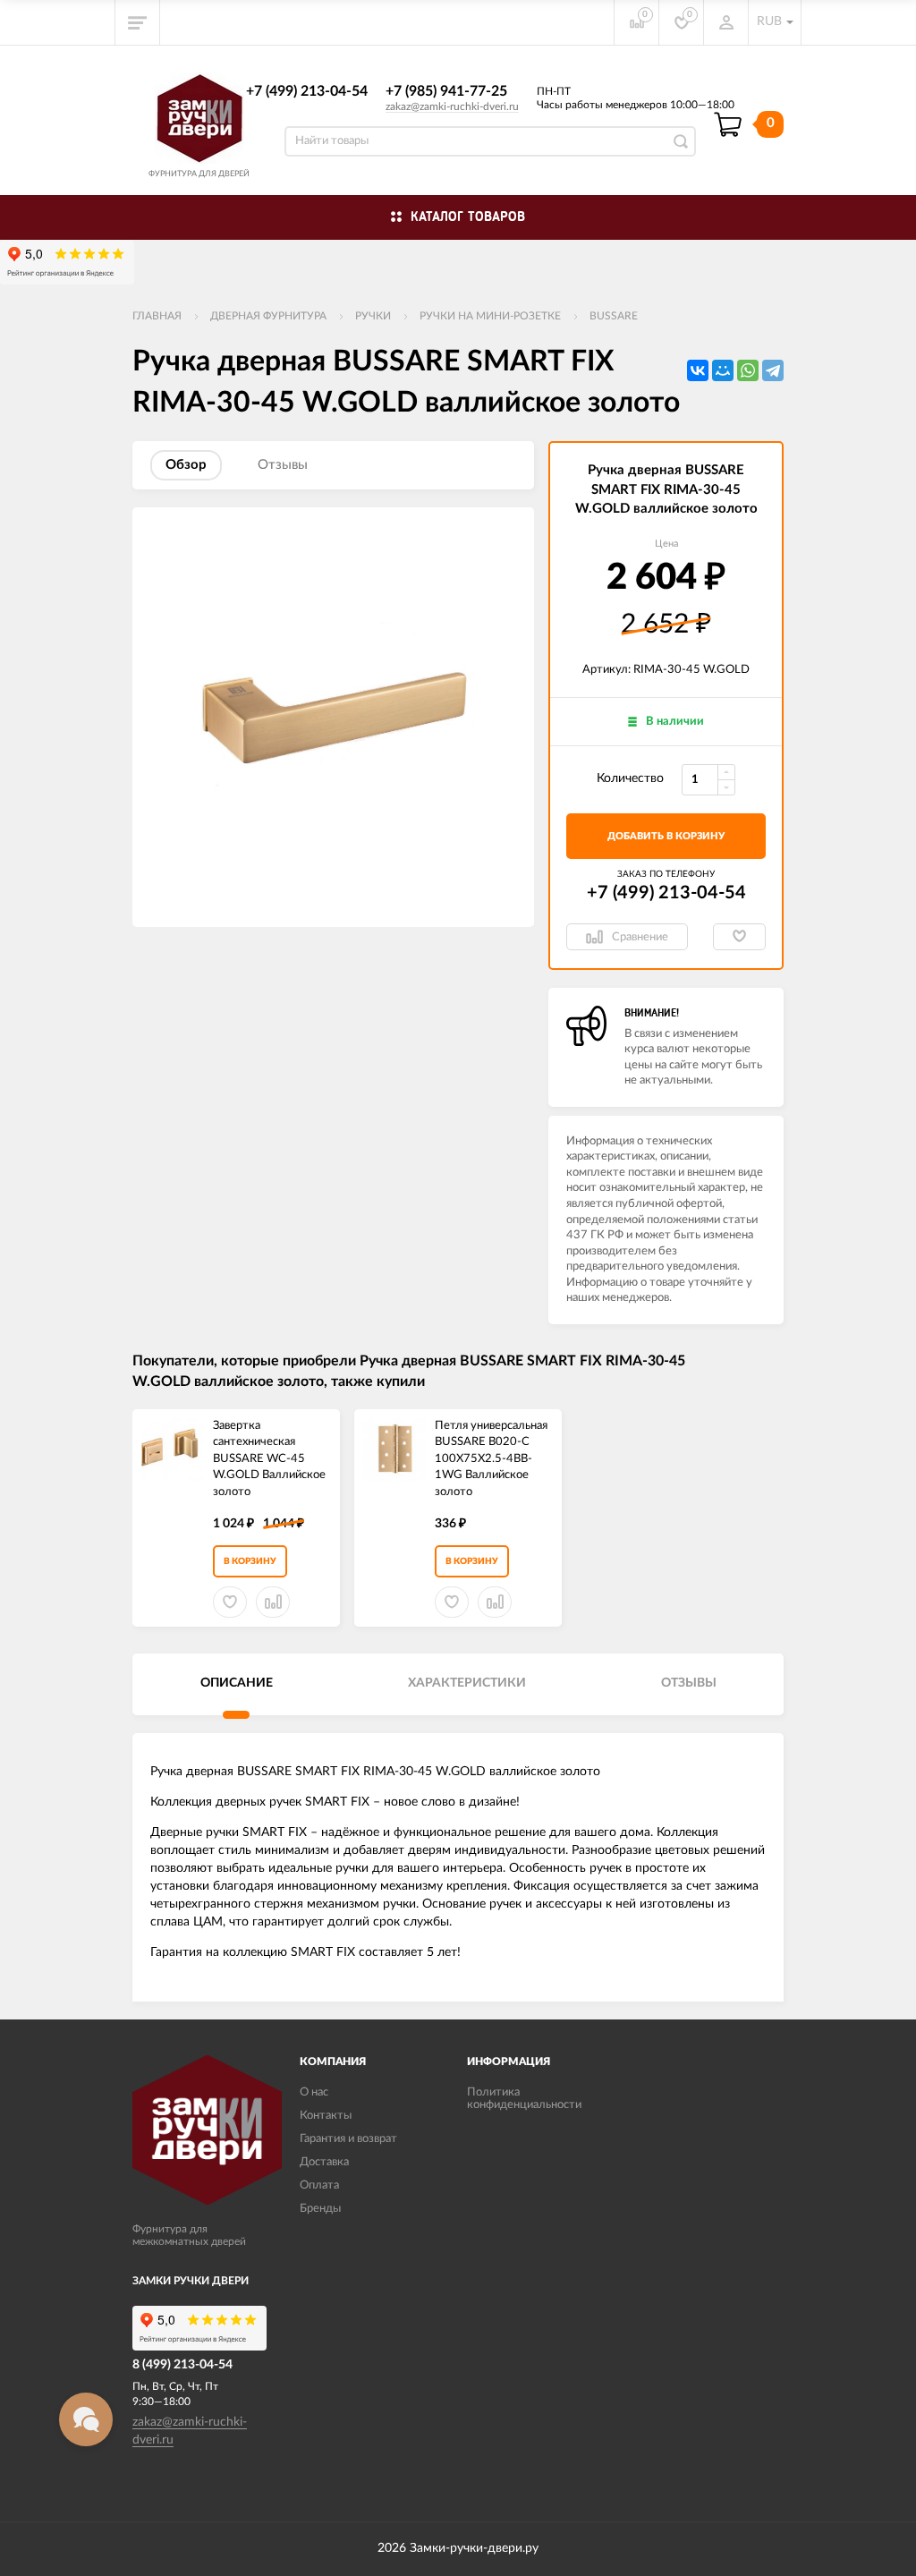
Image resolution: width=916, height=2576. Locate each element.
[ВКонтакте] (698, 370)
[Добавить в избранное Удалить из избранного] (739, 937)
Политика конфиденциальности (524, 2099)
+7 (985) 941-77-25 (446, 91)
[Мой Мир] (723, 370)
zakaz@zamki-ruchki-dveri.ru (452, 106)
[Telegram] (773, 370)
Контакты (326, 2116)
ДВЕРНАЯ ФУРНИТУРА (268, 316)
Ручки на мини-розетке (490, 316)
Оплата (319, 2185)
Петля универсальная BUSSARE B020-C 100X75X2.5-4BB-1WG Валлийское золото (491, 1459)
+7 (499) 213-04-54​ (307, 91)
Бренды (320, 2209)
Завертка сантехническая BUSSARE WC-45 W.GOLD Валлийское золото (269, 1459)
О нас (314, 2092)
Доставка (324, 2162)
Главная (157, 316)
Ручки (373, 316)
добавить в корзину (666, 836)
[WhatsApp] (748, 370)
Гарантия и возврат (348, 2139)
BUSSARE (614, 316)
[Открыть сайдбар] (138, 22)
